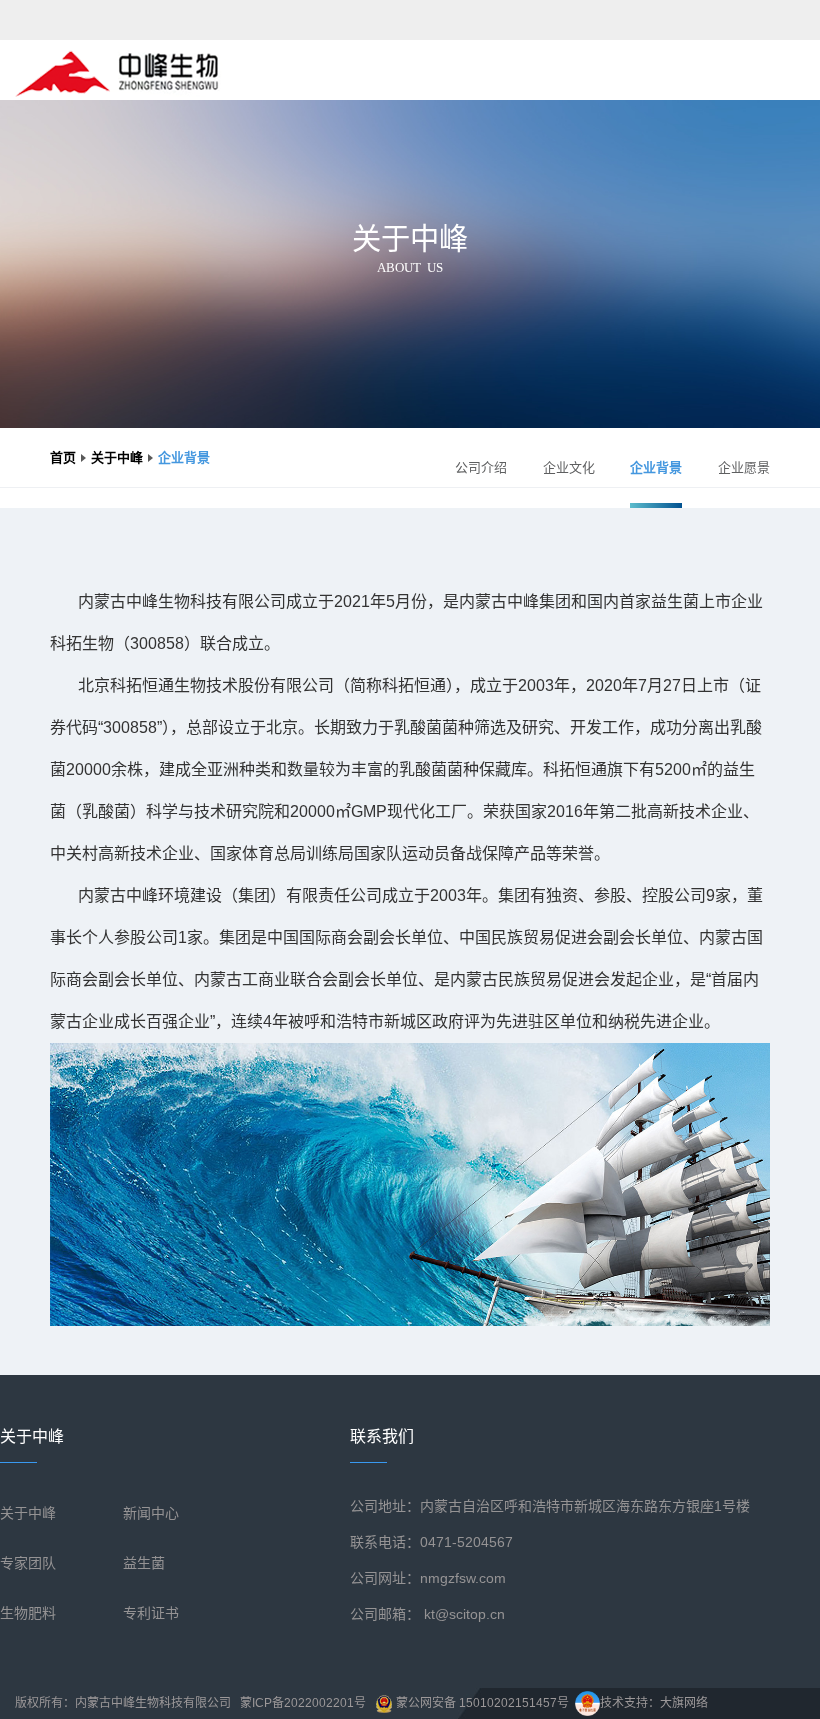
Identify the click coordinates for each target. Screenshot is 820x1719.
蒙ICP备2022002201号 (303, 1703)
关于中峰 (117, 457)
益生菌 (144, 1563)
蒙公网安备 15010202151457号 (481, 1703)
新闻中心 (151, 1513)
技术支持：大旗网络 (654, 1703)
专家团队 (28, 1563)
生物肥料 (28, 1613)
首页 (63, 457)
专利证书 (151, 1613)
